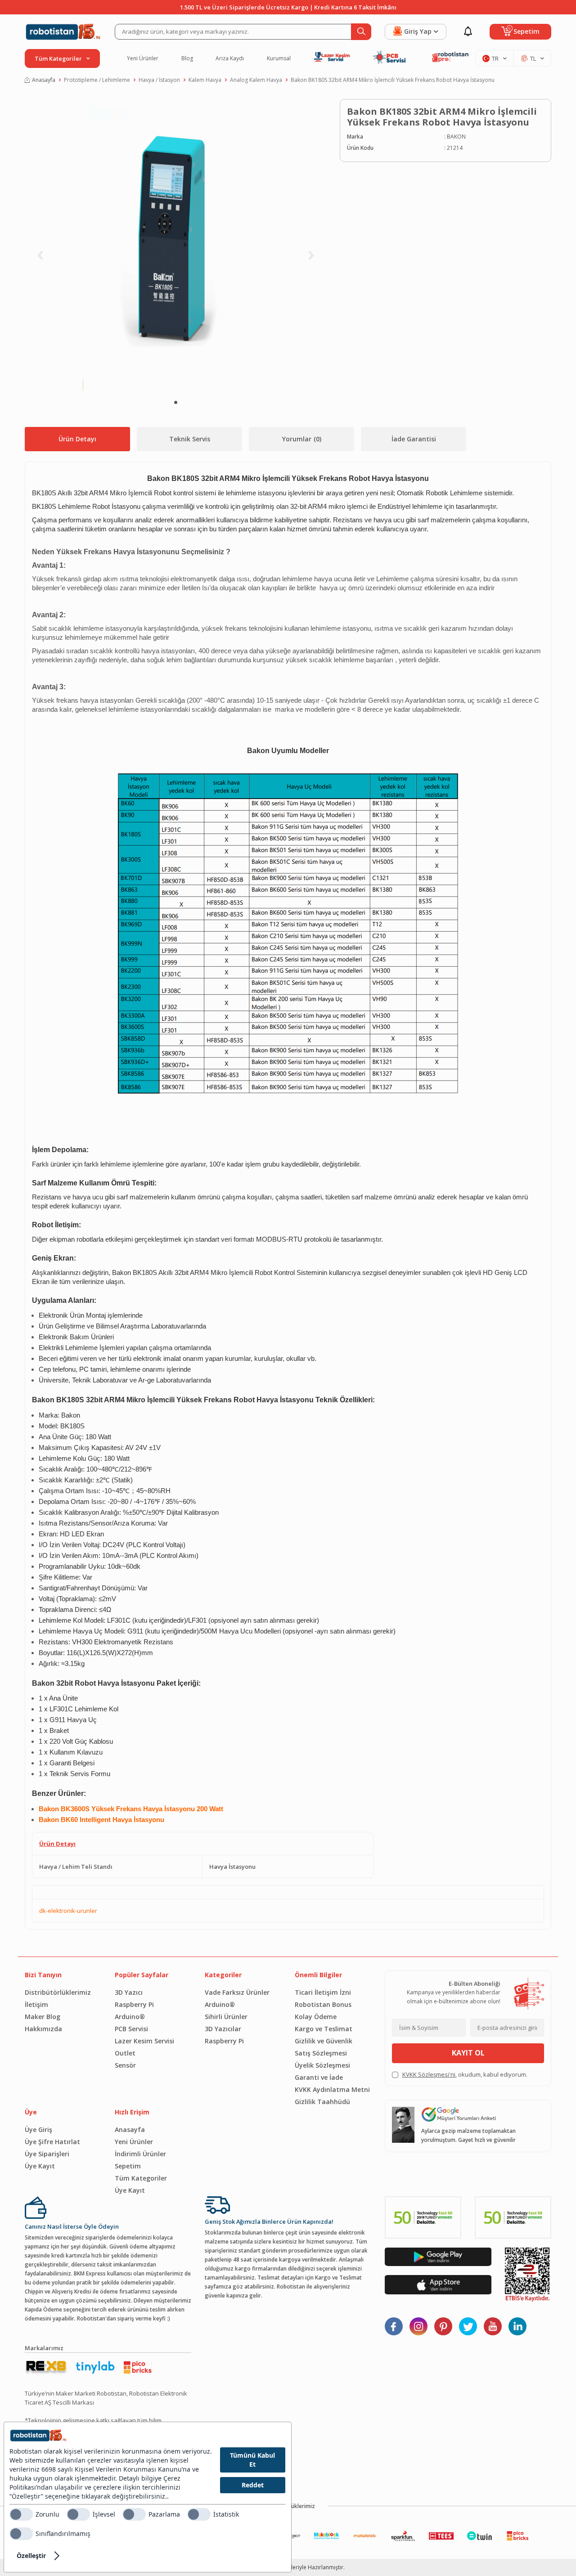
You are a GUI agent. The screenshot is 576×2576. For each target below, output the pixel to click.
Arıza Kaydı (230, 58)
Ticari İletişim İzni (323, 1992)
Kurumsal (279, 58)
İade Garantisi (414, 439)
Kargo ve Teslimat (324, 2029)
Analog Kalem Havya (256, 80)
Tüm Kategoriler (141, 2178)
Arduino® (130, 2017)
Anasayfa (44, 80)
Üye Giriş (38, 2129)
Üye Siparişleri (47, 2154)
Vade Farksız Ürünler (237, 1992)
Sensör (125, 2065)
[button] (176, 402)
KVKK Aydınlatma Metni (332, 2089)
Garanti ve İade (319, 2077)
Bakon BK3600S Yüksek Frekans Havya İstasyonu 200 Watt (131, 1809)
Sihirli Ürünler (226, 2017)
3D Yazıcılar (223, 2029)
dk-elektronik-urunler (68, 1911)
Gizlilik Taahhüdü (322, 2102)
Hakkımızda (43, 2029)
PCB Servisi (131, 2029)
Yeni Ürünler (143, 58)
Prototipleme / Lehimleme (97, 80)
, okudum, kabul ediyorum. (465, 2074)
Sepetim (128, 2166)
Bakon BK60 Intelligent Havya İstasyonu (101, 1820)
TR (495, 58)
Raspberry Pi (134, 2004)
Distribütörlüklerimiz (58, 1992)
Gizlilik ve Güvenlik (324, 2041)
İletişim (36, 2004)
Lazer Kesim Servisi (144, 2041)
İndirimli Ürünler (140, 2154)
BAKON (456, 137)
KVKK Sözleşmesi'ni (429, 2074)
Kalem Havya (205, 80)
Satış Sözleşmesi (321, 2053)
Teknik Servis (190, 439)
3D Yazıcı (129, 1992)
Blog (187, 58)
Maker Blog (43, 2017)
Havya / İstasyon (159, 80)
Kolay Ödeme (316, 2017)
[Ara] (361, 32)
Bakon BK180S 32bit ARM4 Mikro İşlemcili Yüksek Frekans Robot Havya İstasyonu (393, 80)
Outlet (125, 2053)
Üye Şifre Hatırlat (52, 2142)
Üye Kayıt (40, 2166)
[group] (175, 245)
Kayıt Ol (468, 2053)
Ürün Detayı (77, 439)
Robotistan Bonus (323, 2004)
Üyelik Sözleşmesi (322, 2065)
